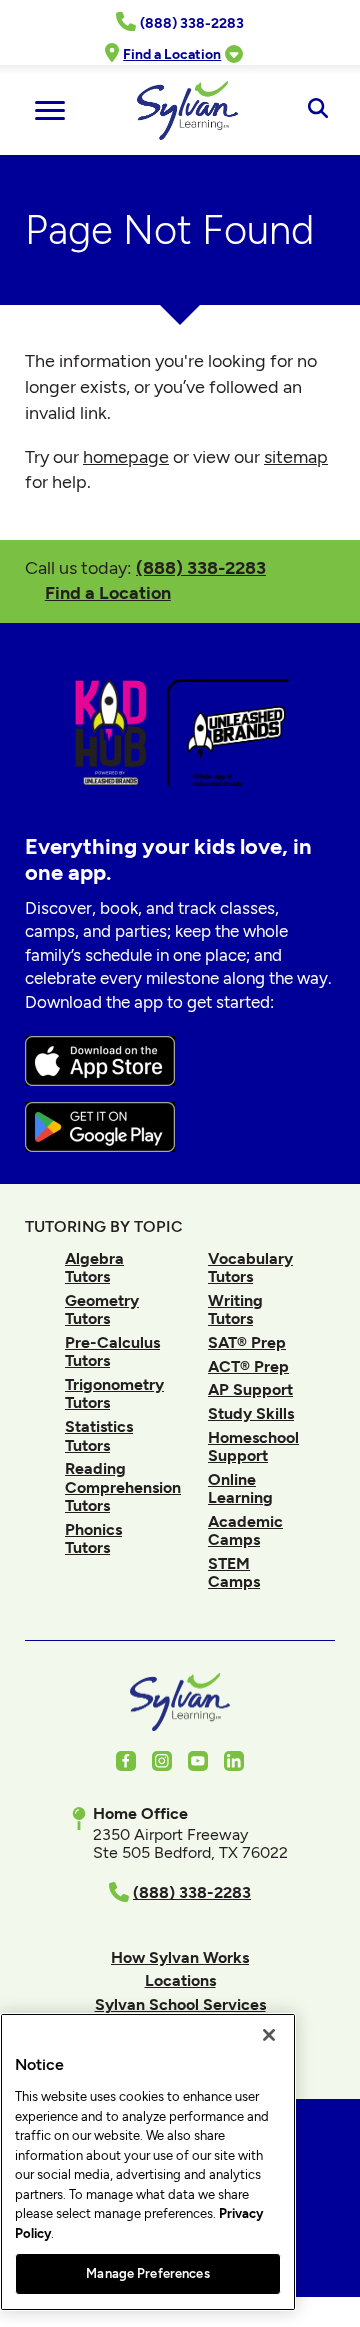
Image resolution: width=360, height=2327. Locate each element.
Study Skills (251, 1413)
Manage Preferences (147, 2273)
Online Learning (240, 1488)
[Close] (269, 2035)
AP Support (250, 1389)
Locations (180, 1980)
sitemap (296, 457)
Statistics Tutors (99, 1435)
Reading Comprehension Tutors (123, 1487)
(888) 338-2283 (201, 567)
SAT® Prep (247, 1342)
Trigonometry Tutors (114, 1393)
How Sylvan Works (180, 1957)
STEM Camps (234, 1572)
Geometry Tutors (102, 1309)
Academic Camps (245, 1530)
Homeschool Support (253, 1446)
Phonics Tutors (93, 1538)
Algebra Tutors (94, 1267)
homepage (126, 457)
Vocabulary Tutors (250, 1267)
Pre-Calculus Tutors (112, 1351)
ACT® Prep (248, 1366)
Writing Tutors (235, 1309)
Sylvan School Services (180, 2004)
